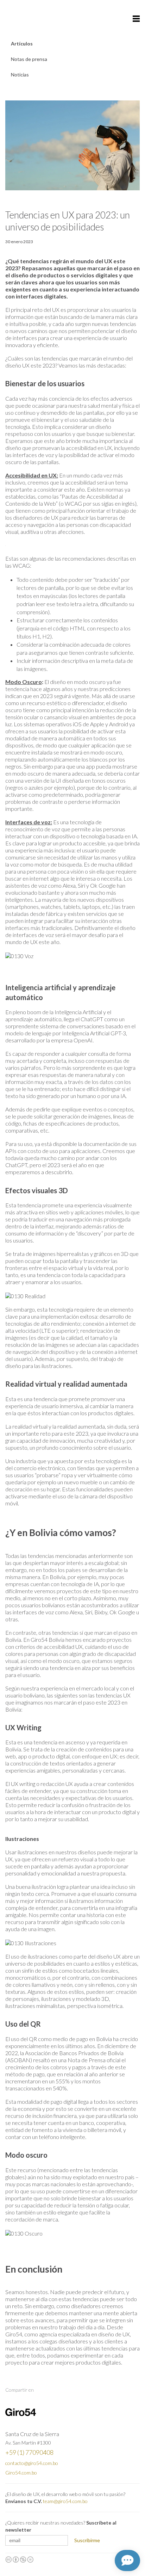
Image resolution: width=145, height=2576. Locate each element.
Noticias (20, 75)
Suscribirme (87, 2540)
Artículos (22, 44)
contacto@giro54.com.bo (32, 2463)
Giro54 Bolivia (21, 18)
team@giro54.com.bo (65, 2501)
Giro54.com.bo (21, 2473)
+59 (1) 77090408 (29, 2452)
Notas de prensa (29, 59)
